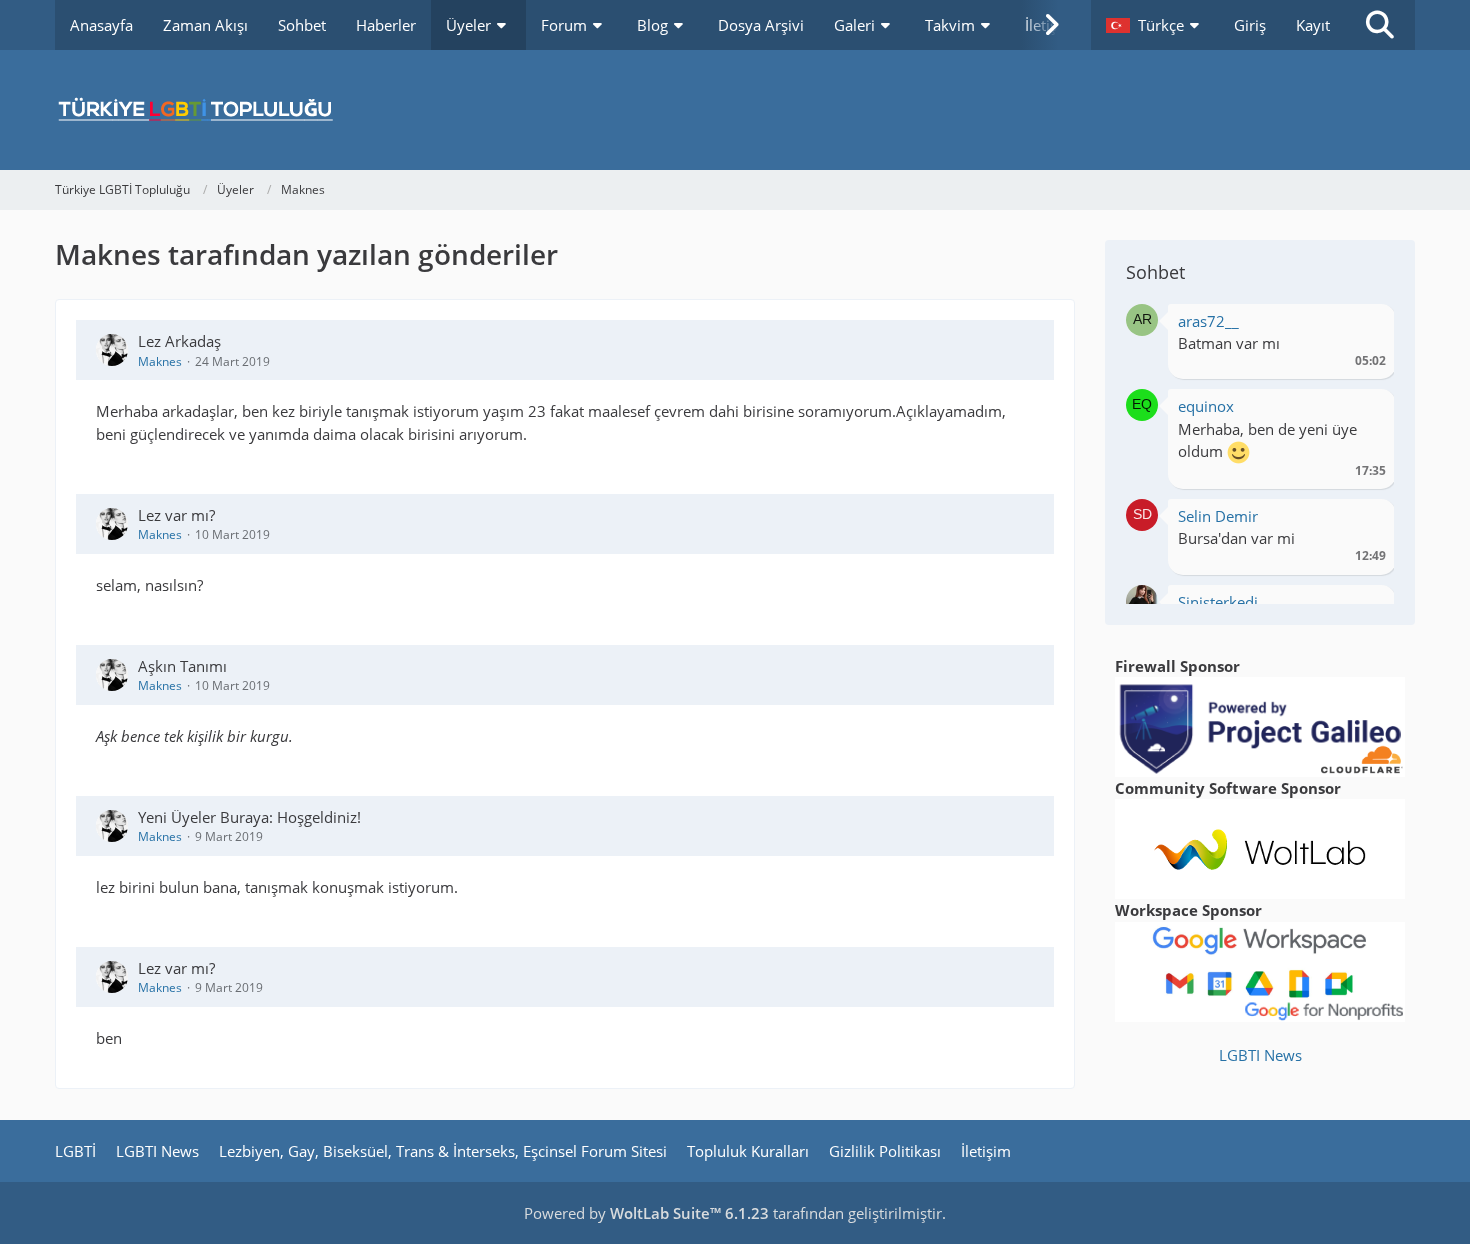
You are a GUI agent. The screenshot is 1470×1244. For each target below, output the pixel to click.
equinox (1206, 406)
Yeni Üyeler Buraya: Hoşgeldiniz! (249, 817)
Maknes (160, 361)
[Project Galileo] (1260, 725)
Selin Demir (1218, 516)
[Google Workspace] (1260, 970)
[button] (1155, 25)
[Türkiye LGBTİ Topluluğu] (735, 110)
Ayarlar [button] (1363, 326)
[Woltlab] (1260, 847)
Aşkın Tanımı (182, 666)
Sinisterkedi (1218, 602)
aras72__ (1208, 321)
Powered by (646, 1213)
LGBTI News (1260, 1055)
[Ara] (1380, 25)
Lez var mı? (176, 515)
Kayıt (1313, 25)
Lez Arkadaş (179, 341)
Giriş (1250, 25)
